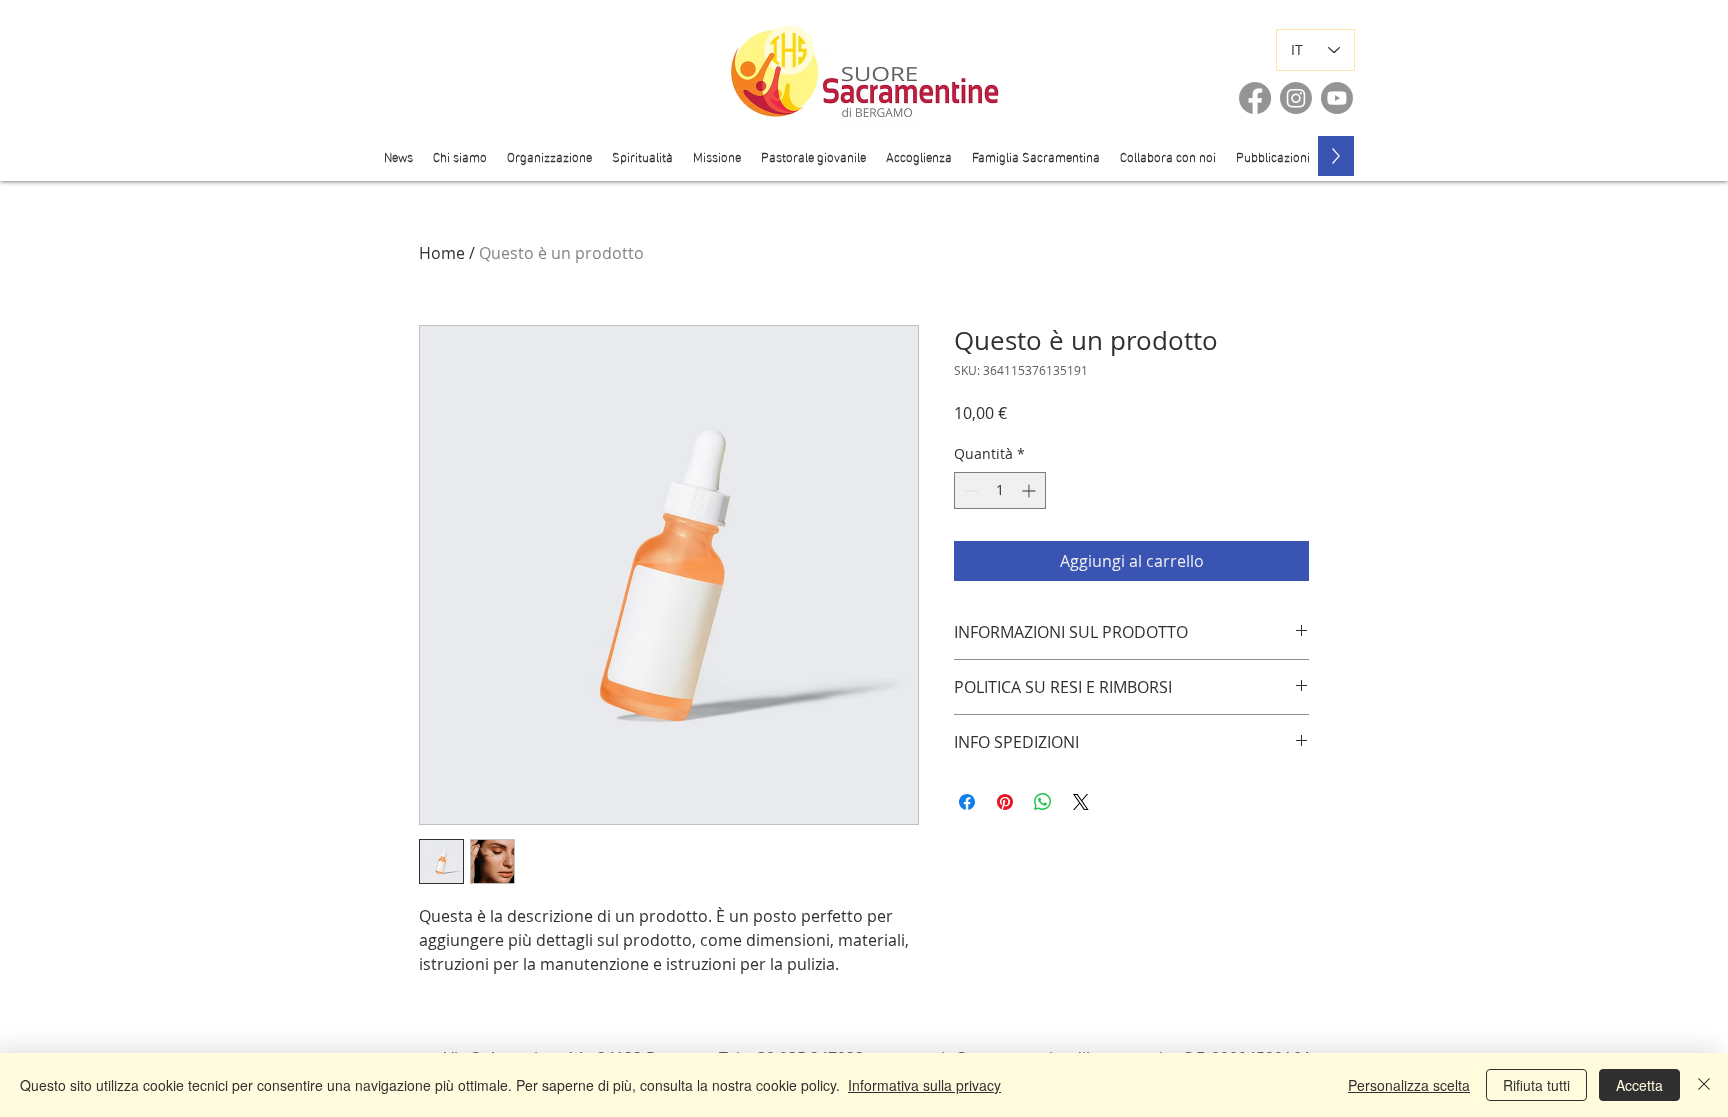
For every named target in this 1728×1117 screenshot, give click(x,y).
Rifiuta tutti (1536, 1085)
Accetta (1639, 1085)
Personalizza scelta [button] (1409, 1085)
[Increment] (1030, 490)
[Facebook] (1255, 98)
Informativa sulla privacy (924, 1085)
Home (442, 253)
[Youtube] (1337, 98)
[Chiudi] (1704, 1085)
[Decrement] (969, 490)
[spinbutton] (1000, 490)
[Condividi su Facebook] (967, 802)
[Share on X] (1081, 802)
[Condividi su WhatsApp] (1043, 802)
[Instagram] (1296, 98)
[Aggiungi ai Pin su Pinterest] (1005, 802)
